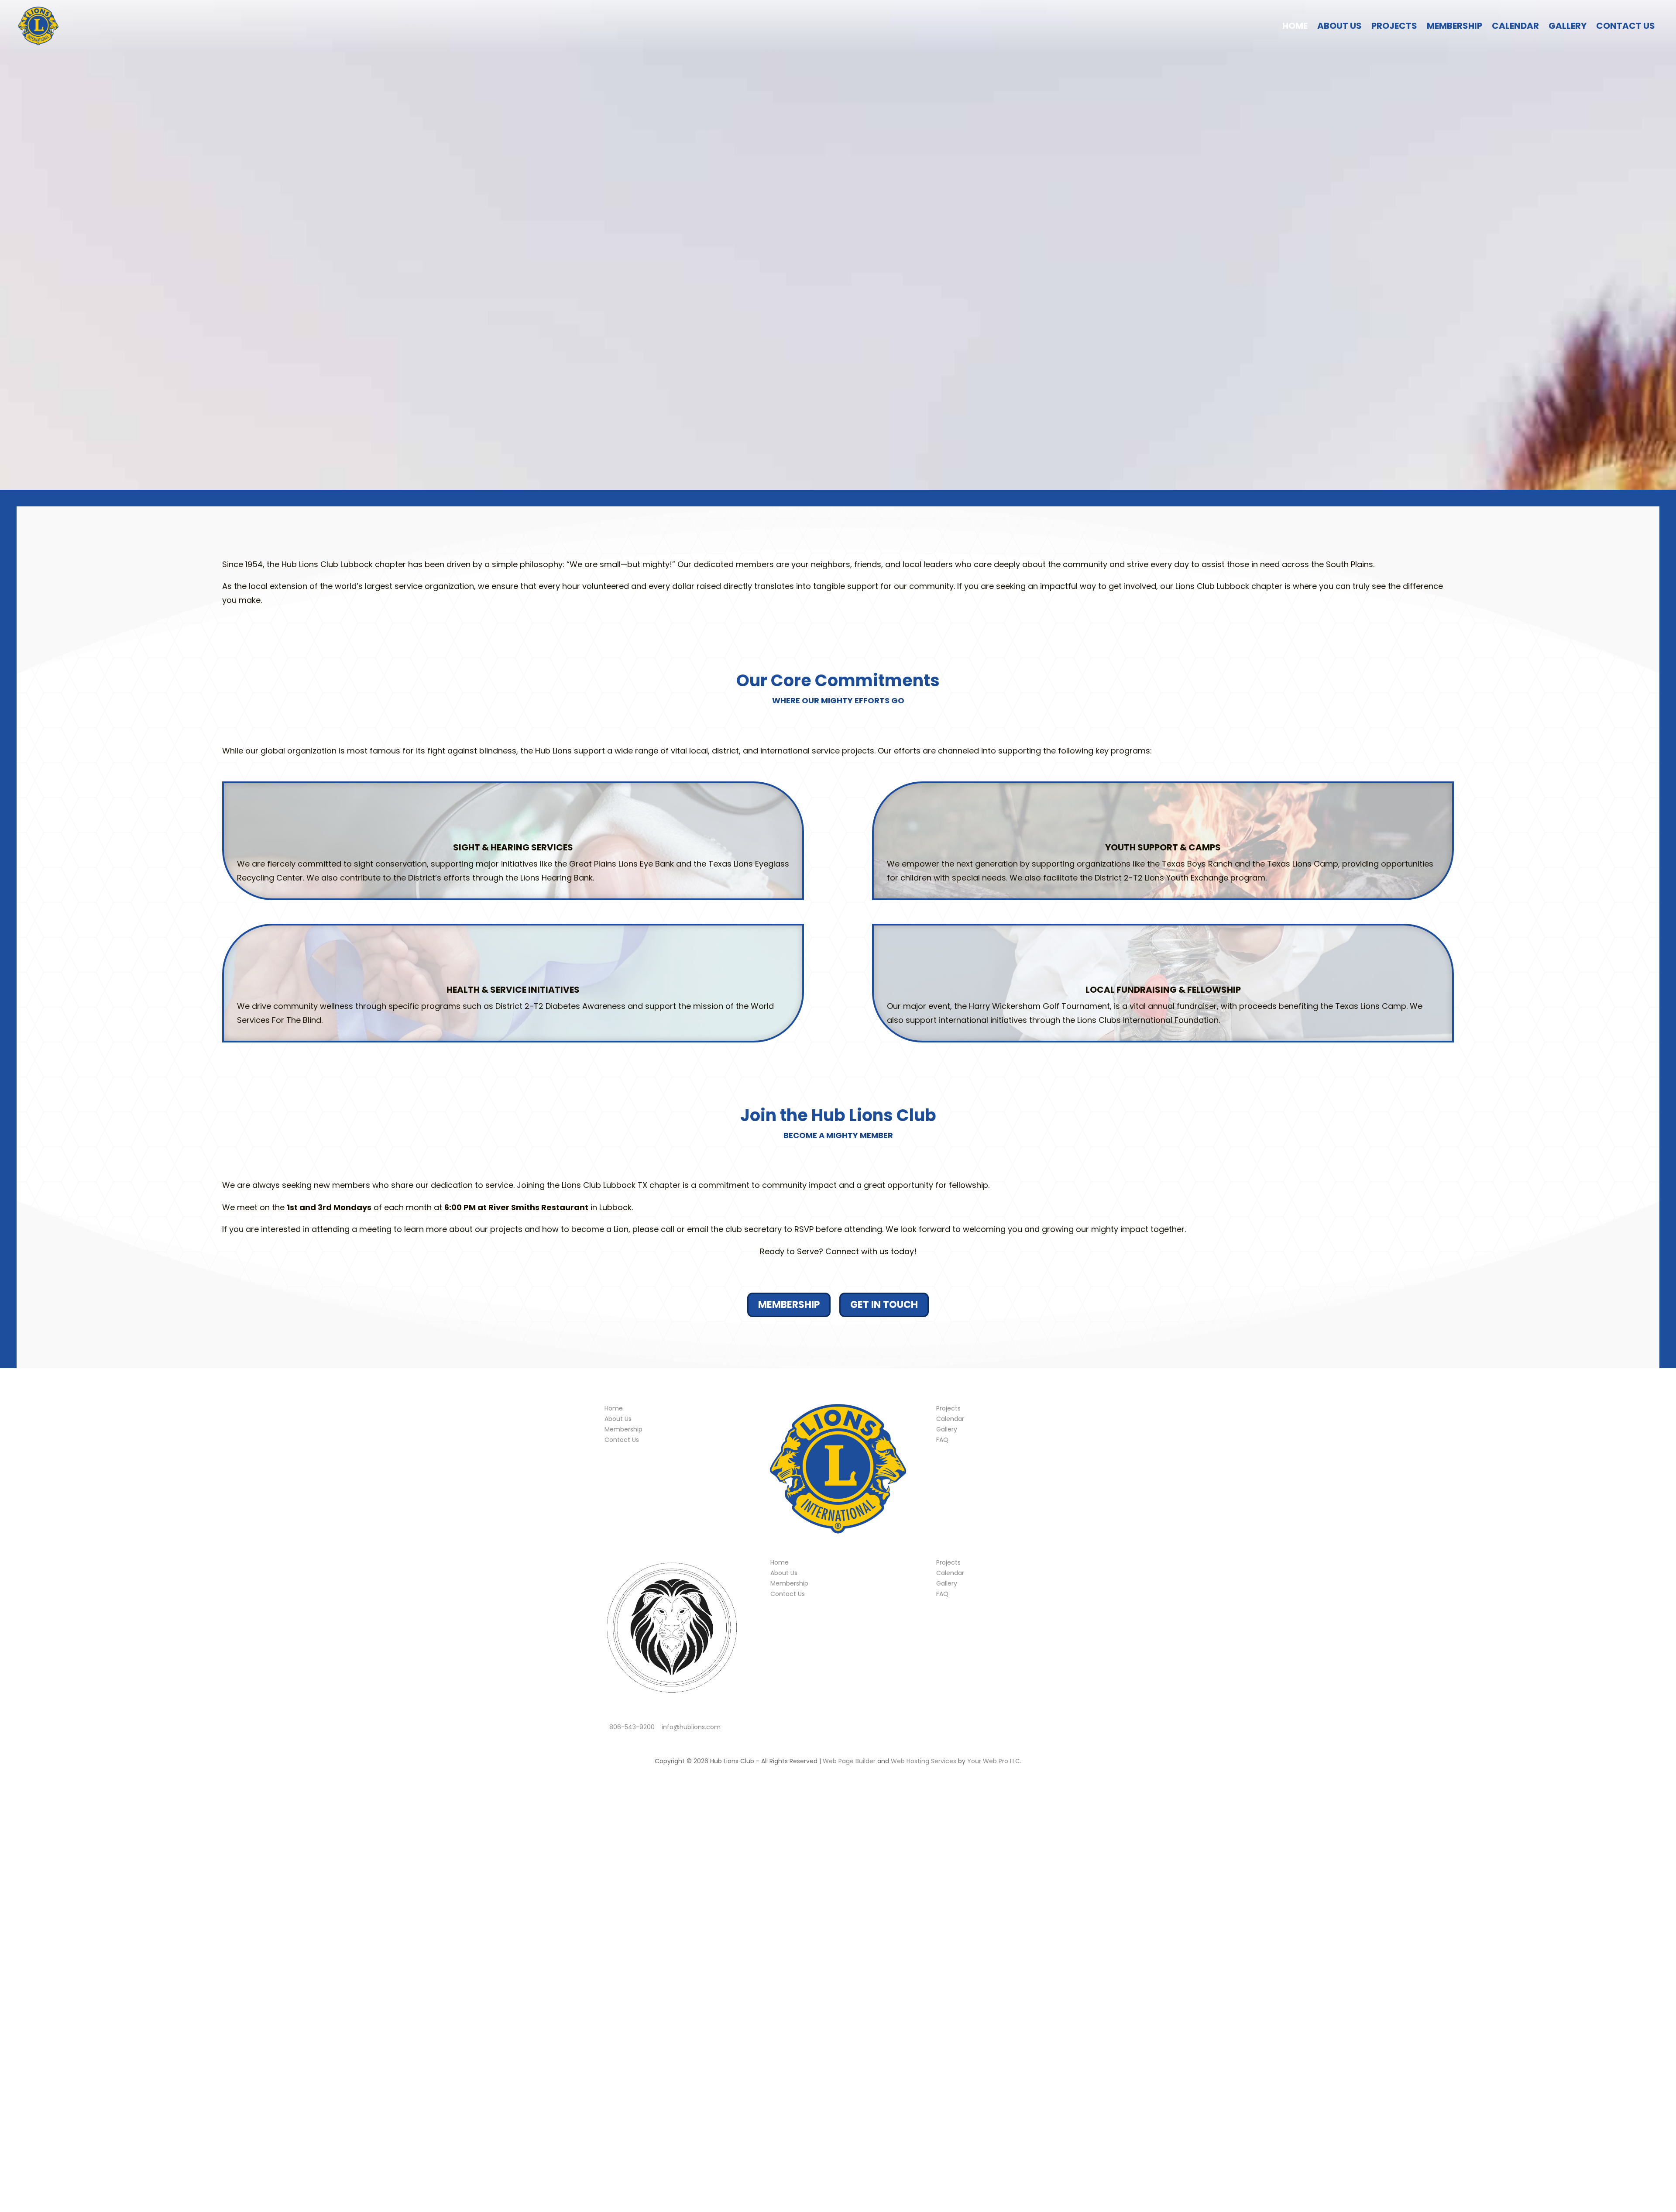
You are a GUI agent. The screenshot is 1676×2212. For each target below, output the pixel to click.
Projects (1394, 26)
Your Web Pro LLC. (994, 1761)
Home (1295, 26)
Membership (1454, 26)
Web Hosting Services (924, 1761)
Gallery (1568, 26)
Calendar (1515, 26)
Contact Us (1626, 26)
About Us (1339, 26)
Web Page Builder (849, 1761)
